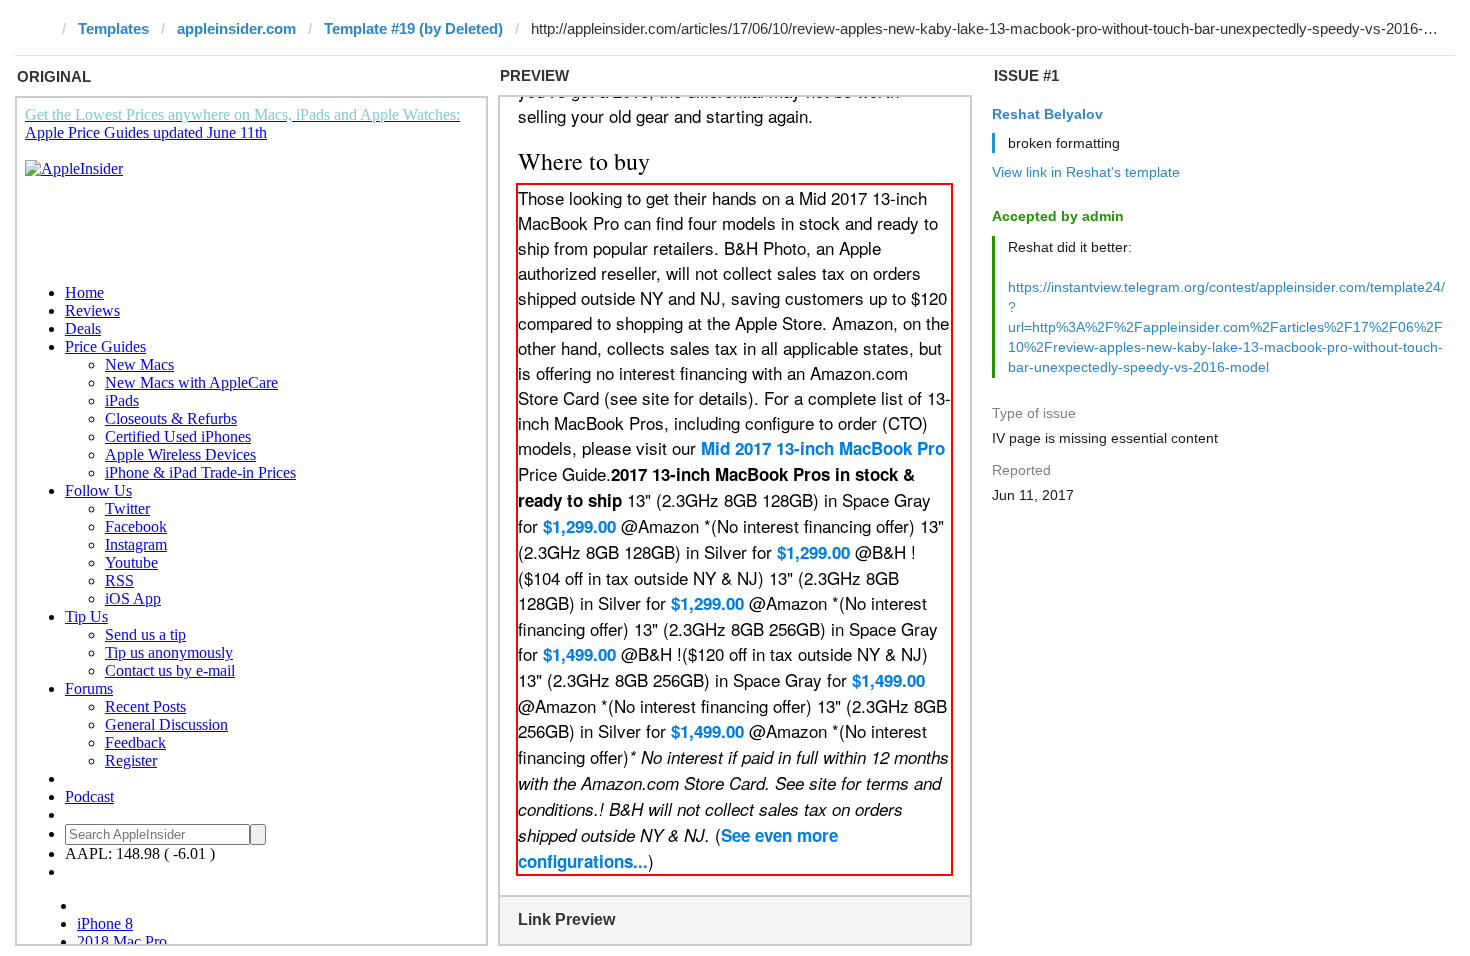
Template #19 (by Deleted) (413, 28)
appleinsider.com (236, 28)
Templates (113, 28)
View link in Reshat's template (1086, 172)
